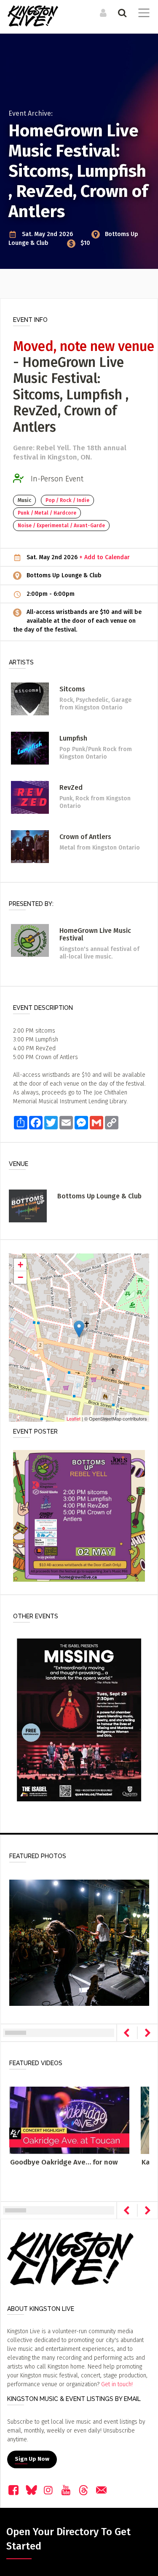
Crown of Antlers (85, 837)
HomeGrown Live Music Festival (95, 934)
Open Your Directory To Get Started (68, 2539)
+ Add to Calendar (104, 557)
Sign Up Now (32, 2459)
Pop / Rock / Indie (67, 500)
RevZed (71, 787)
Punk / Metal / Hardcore (47, 513)
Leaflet (74, 1418)
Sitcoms (72, 689)
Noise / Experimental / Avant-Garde (61, 526)
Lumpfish (73, 738)
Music (24, 500)
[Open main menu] (142, 14)
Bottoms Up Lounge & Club (64, 575)
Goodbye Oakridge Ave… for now (64, 2162)
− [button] (20, 1277)
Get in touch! (117, 2384)
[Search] (121, 13)
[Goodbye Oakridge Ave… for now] (69, 2120)
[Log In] (102, 13)
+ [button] (20, 1265)
